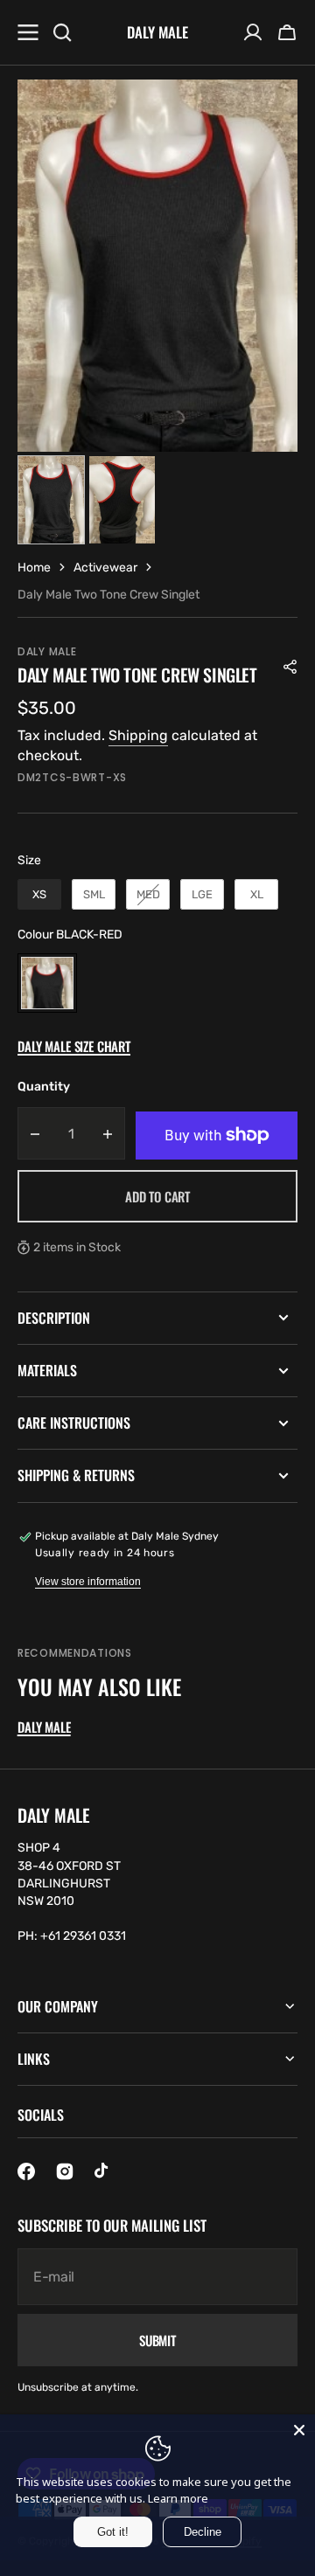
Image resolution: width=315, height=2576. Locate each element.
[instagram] (65, 2171)
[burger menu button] (28, 32)
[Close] (299, 2430)
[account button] (253, 32)
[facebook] (26, 2171)
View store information (88, 1582)
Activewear (105, 568)
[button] (287, 32)
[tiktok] (103, 2171)
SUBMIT (157, 2340)
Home (34, 568)
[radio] (39, 895)
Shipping (138, 735)
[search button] (62, 32)
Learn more (178, 2498)
